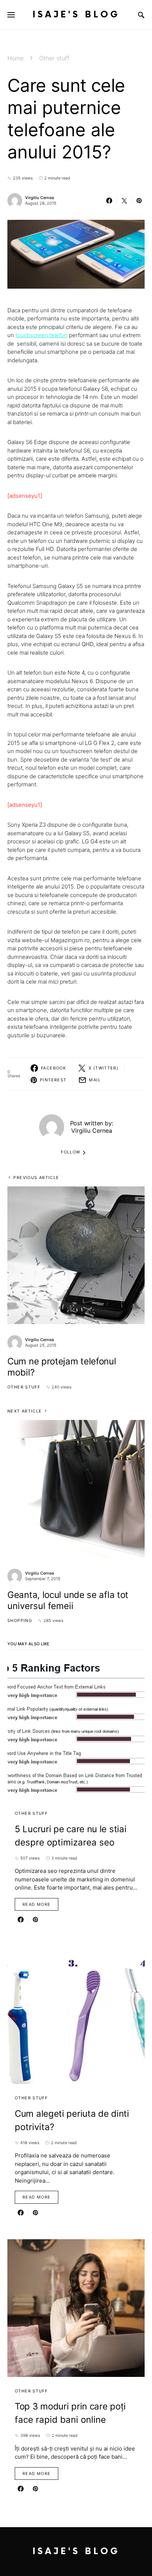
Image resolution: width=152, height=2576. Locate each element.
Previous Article (36, 1178)
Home (15, 58)
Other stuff (54, 58)
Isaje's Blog (76, 15)
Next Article (25, 1411)
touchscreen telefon (42, 335)
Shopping (20, 1621)
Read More (37, 1904)
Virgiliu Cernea (39, 198)
